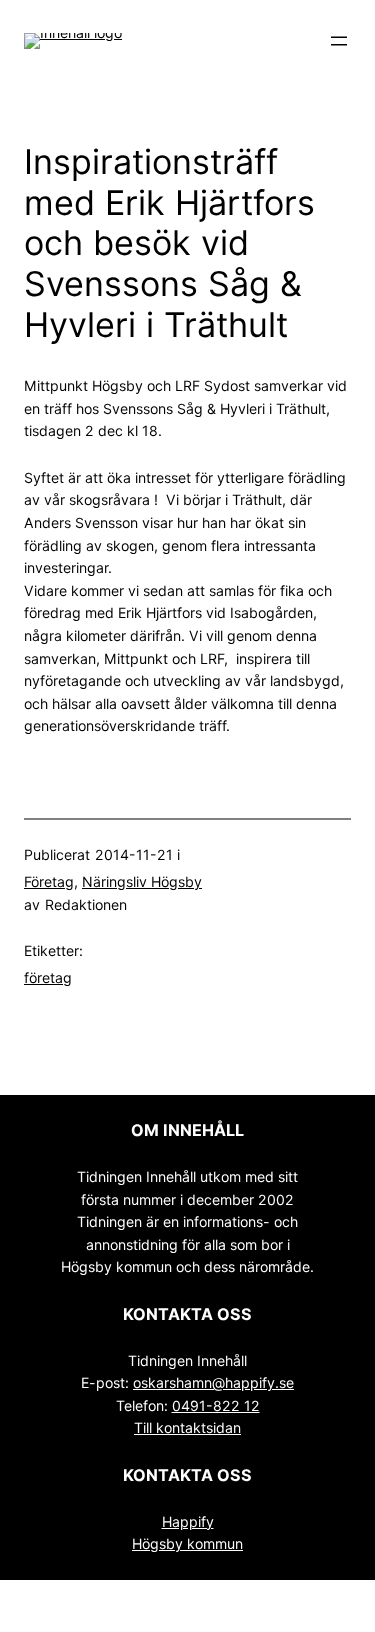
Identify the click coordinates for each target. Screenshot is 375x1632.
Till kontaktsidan (187, 1427)
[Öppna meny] (339, 41)
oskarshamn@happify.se (213, 1382)
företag (48, 977)
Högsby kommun (187, 1543)
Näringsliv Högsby (142, 881)
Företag (49, 881)
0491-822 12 (216, 1405)
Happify (188, 1521)
